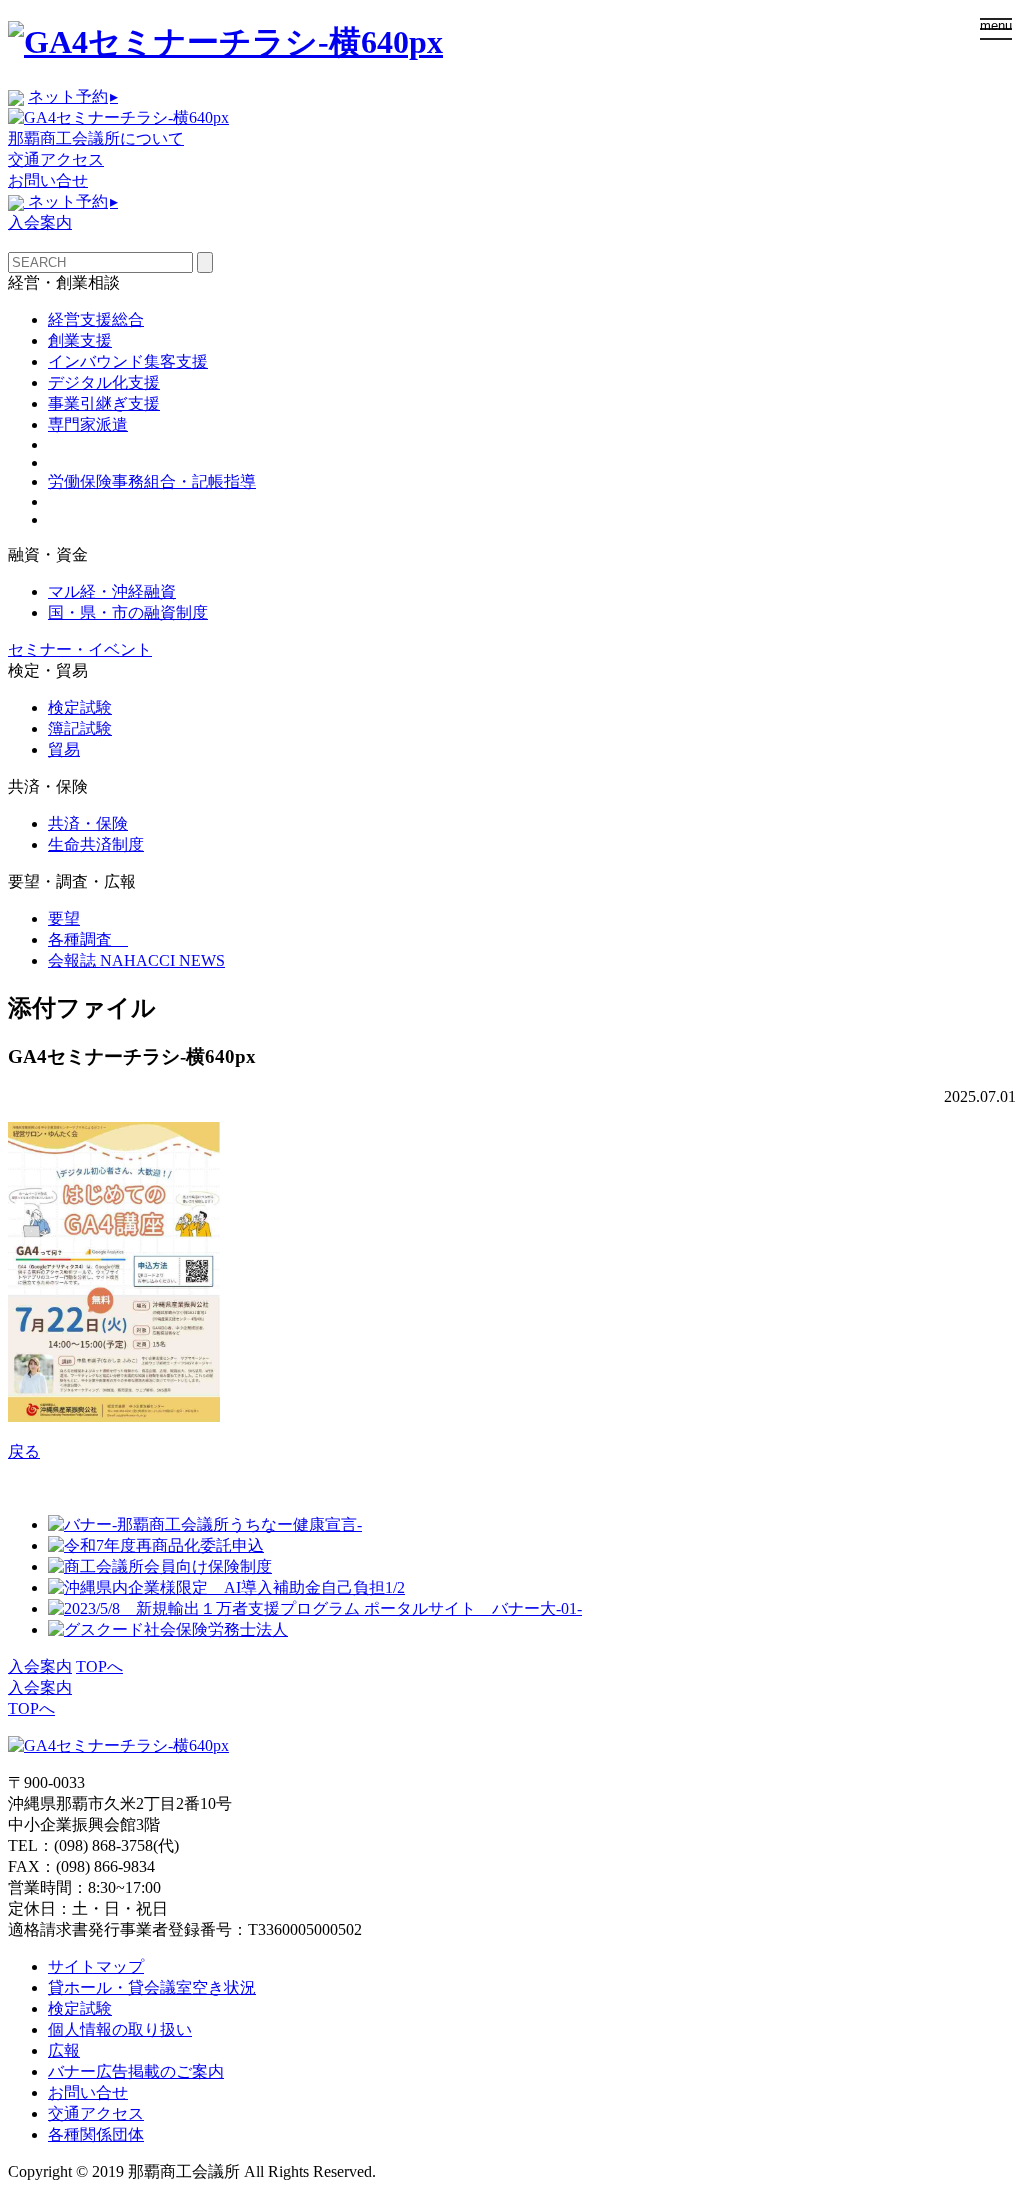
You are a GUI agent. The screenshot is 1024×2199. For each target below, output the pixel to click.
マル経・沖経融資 (112, 591)
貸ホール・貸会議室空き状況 (152, 1987)
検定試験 (80, 707)
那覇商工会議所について (96, 138)
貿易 (64, 749)
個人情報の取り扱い (120, 2029)
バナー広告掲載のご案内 (136, 2071)
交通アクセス (56, 159)
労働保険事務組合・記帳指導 (152, 481)
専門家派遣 (88, 424)
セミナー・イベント (80, 649)
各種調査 (88, 939)
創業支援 (80, 340)
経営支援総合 (96, 319)
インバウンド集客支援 (128, 361)
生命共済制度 (96, 844)
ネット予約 (73, 96)
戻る (24, 1451)
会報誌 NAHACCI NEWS (136, 960)
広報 (64, 2050)
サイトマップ (96, 1966)
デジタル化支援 (104, 382)
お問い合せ (48, 180)
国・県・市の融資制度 (128, 612)
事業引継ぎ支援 (104, 403)
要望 (64, 918)
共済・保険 (88, 823)
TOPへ (99, 1666)
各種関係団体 (96, 2134)
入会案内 (40, 222)
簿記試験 (80, 728)
